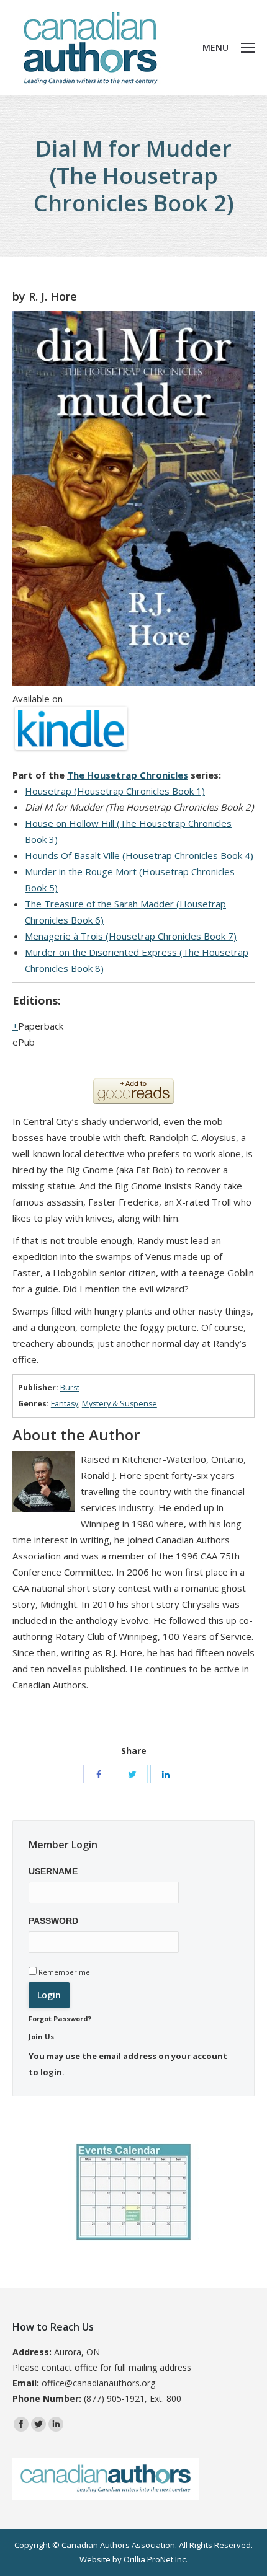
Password (53, 1921)
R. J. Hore (53, 296)
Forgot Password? (60, 2018)
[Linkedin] (56, 2424)
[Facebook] (99, 1774)
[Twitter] (132, 1774)
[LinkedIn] (166, 1774)
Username (53, 1871)
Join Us (41, 2036)
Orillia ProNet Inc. (156, 2559)
